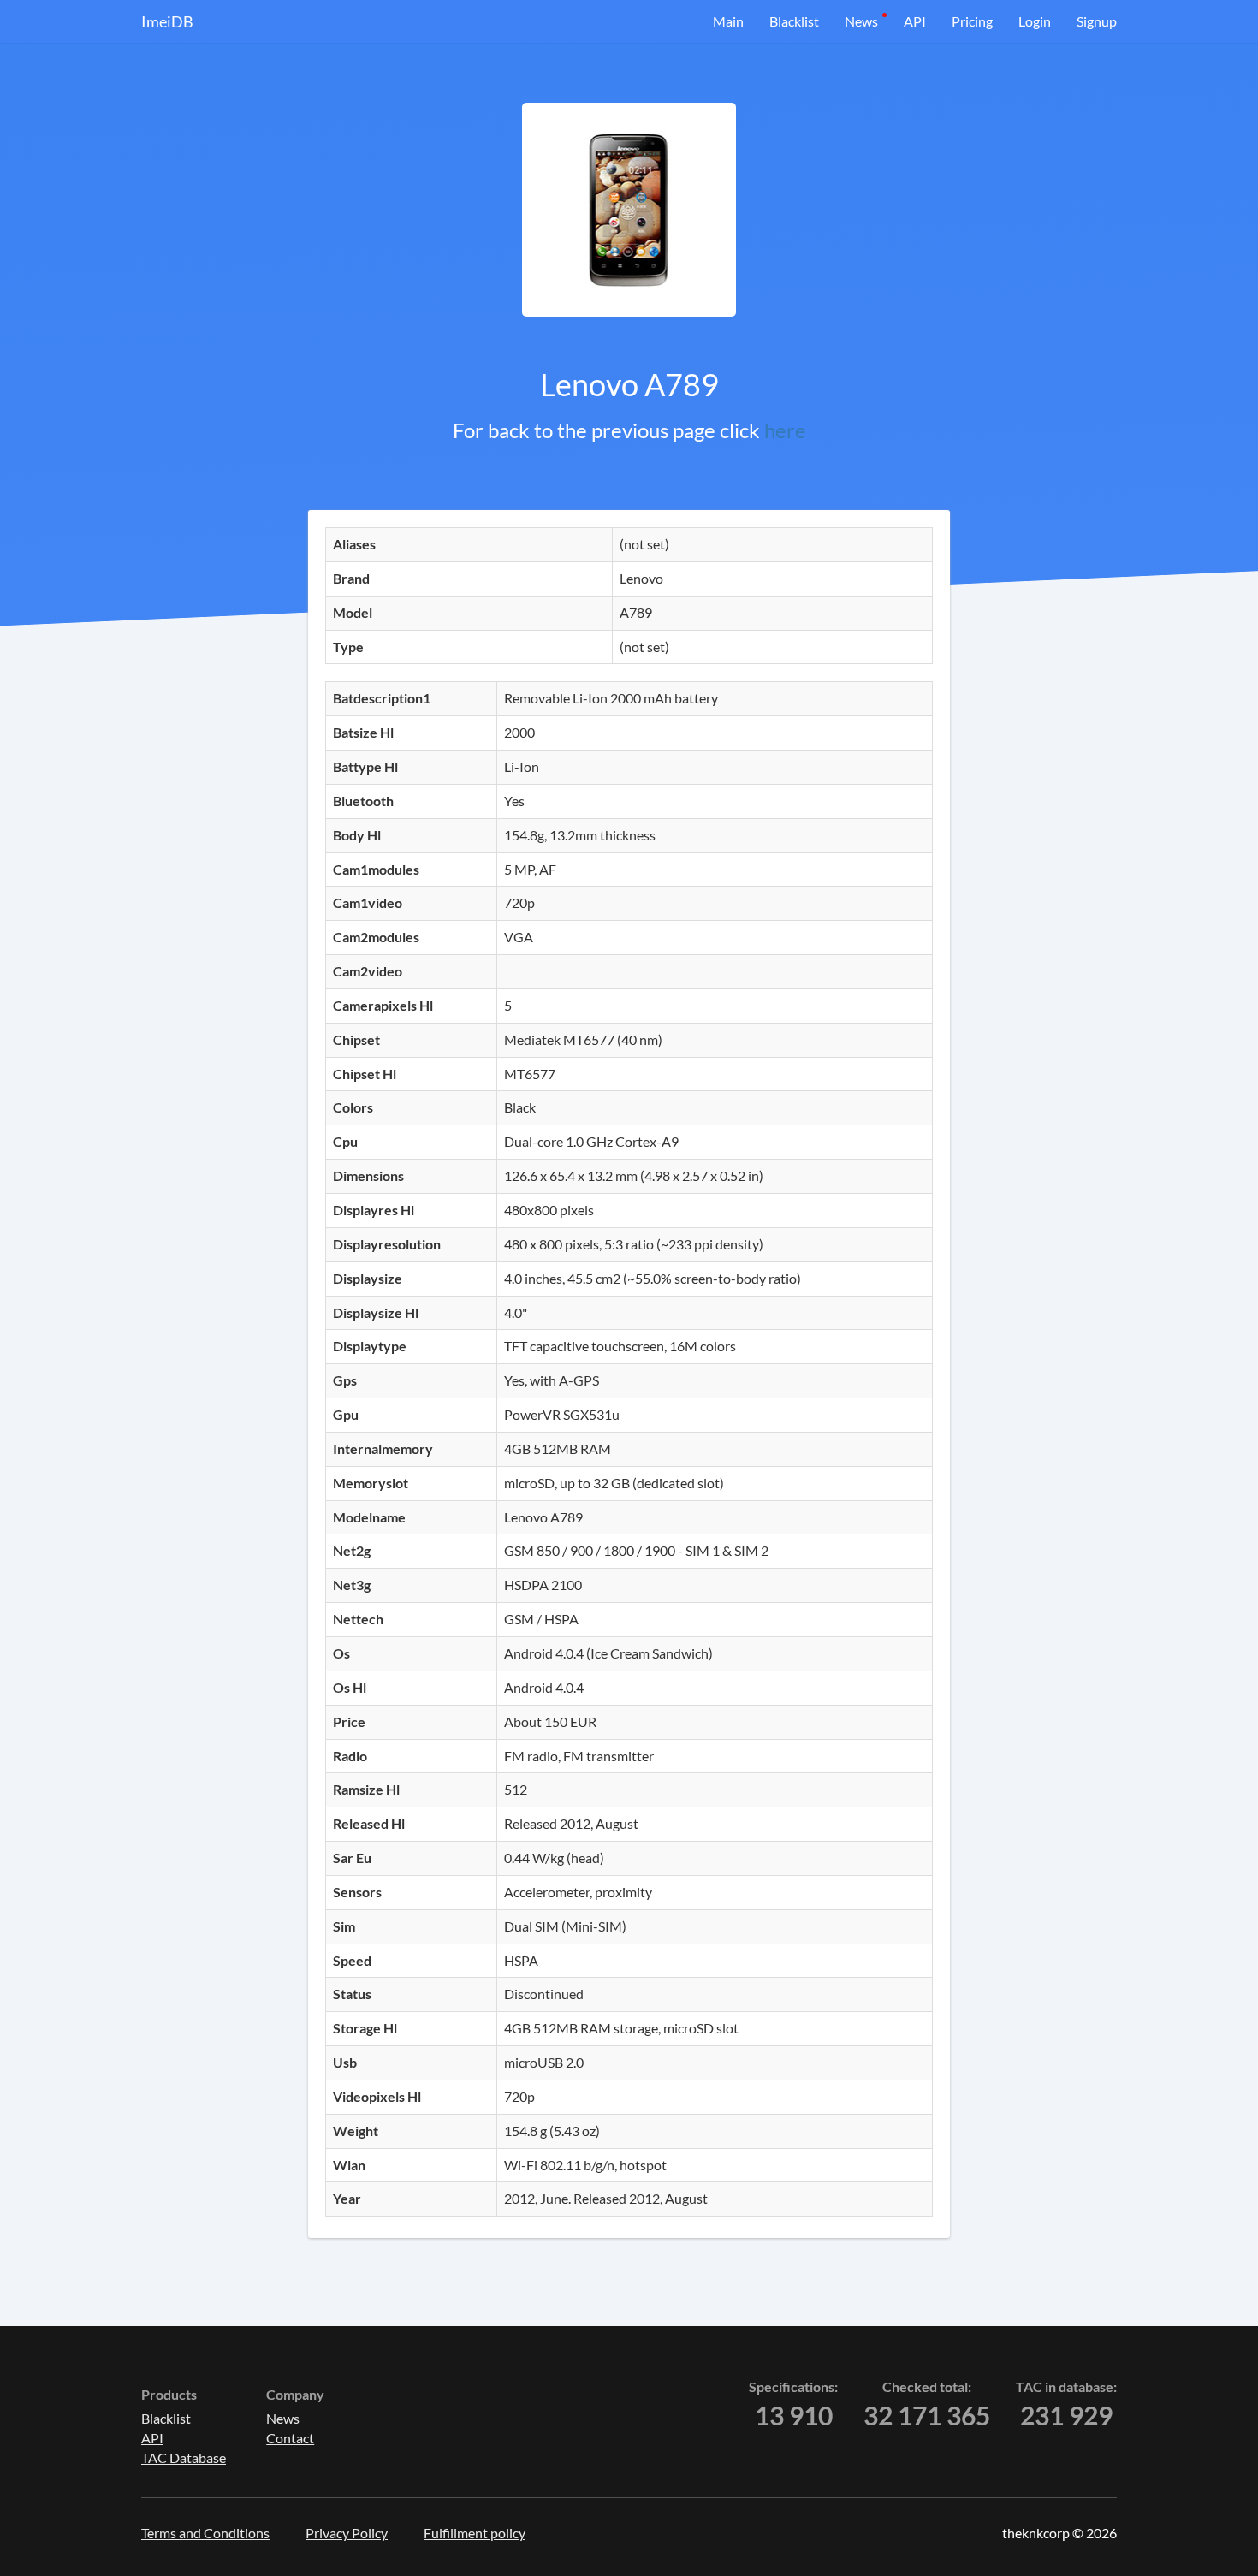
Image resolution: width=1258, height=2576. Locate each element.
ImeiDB (167, 21)
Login (1035, 21)
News (861, 21)
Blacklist (794, 21)
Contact (290, 2438)
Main (728, 21)
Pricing (972, 21)
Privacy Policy (347, 2533)
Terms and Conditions (205, 2533)
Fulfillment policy (475, 2533)
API (915, 21)
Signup (1097, 21)
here (785, 430)
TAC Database (184, 2457)
